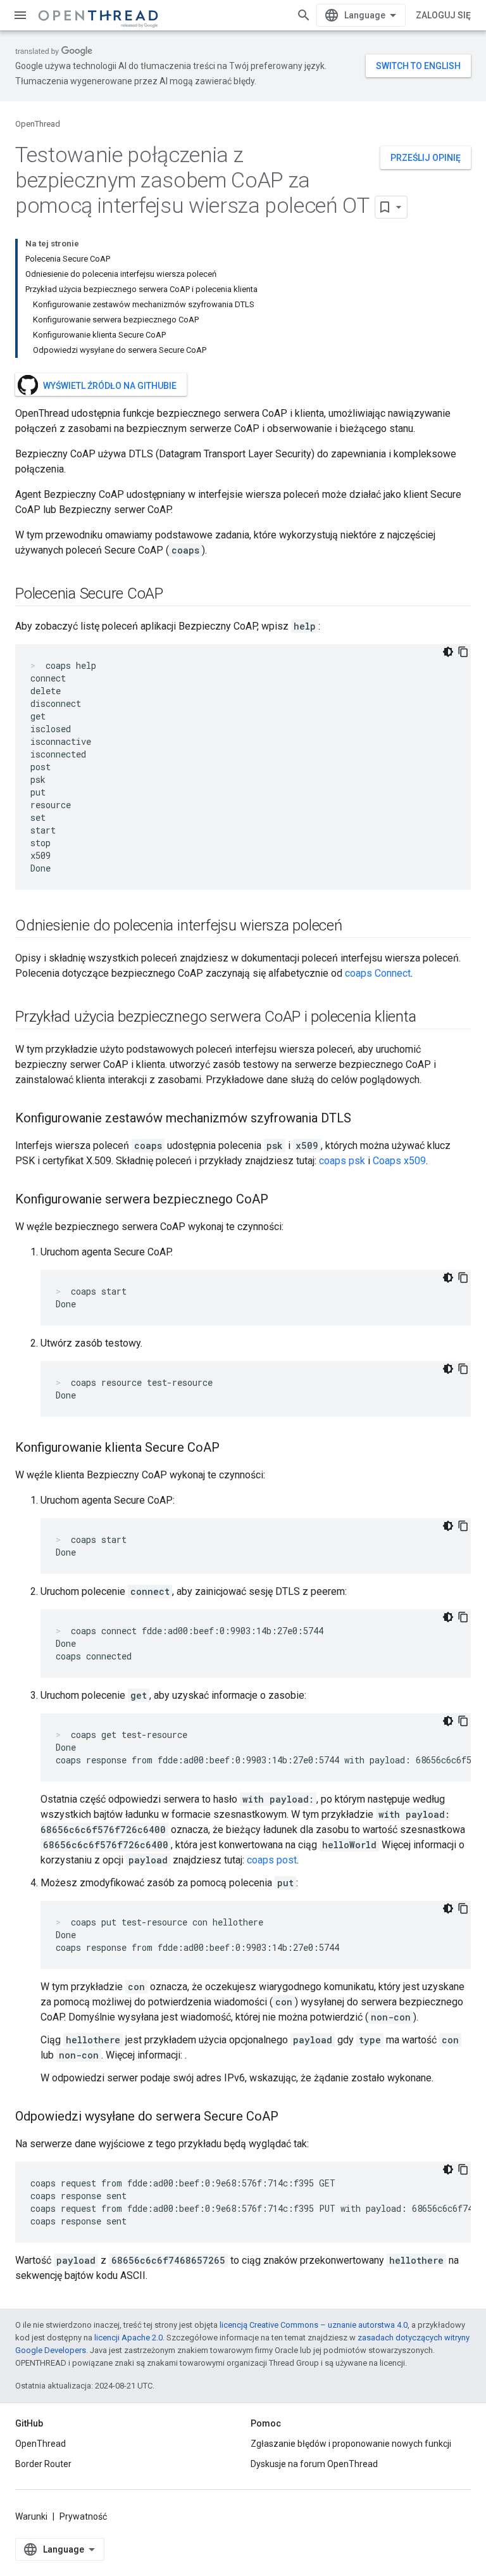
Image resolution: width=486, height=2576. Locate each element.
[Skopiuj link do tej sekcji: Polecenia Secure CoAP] (176, 595)
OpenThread (38, 124)
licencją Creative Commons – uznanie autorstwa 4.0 (314, 2325)
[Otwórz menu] (20, 15)
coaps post (272, 1860)
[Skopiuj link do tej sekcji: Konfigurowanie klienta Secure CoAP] (232, 1449)
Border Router (43, 2464)
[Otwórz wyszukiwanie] (304, 15)
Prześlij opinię (426, 158)
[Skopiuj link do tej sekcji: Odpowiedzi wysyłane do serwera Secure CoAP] (291, 2117)
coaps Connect (378, 973)
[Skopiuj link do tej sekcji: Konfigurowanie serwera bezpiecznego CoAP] (281, 1200)
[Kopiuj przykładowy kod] (463, 652)
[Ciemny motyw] (448, 652)
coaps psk (342, 1161)
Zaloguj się (443, 15)
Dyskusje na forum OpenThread (314, 2464)
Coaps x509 (399, 1161)
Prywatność (83, 2516)
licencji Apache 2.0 (128, 2338)
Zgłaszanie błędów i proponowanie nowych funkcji (351, 2444)
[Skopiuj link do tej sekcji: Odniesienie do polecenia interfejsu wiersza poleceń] (355, 927)
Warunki (31, 2516)
